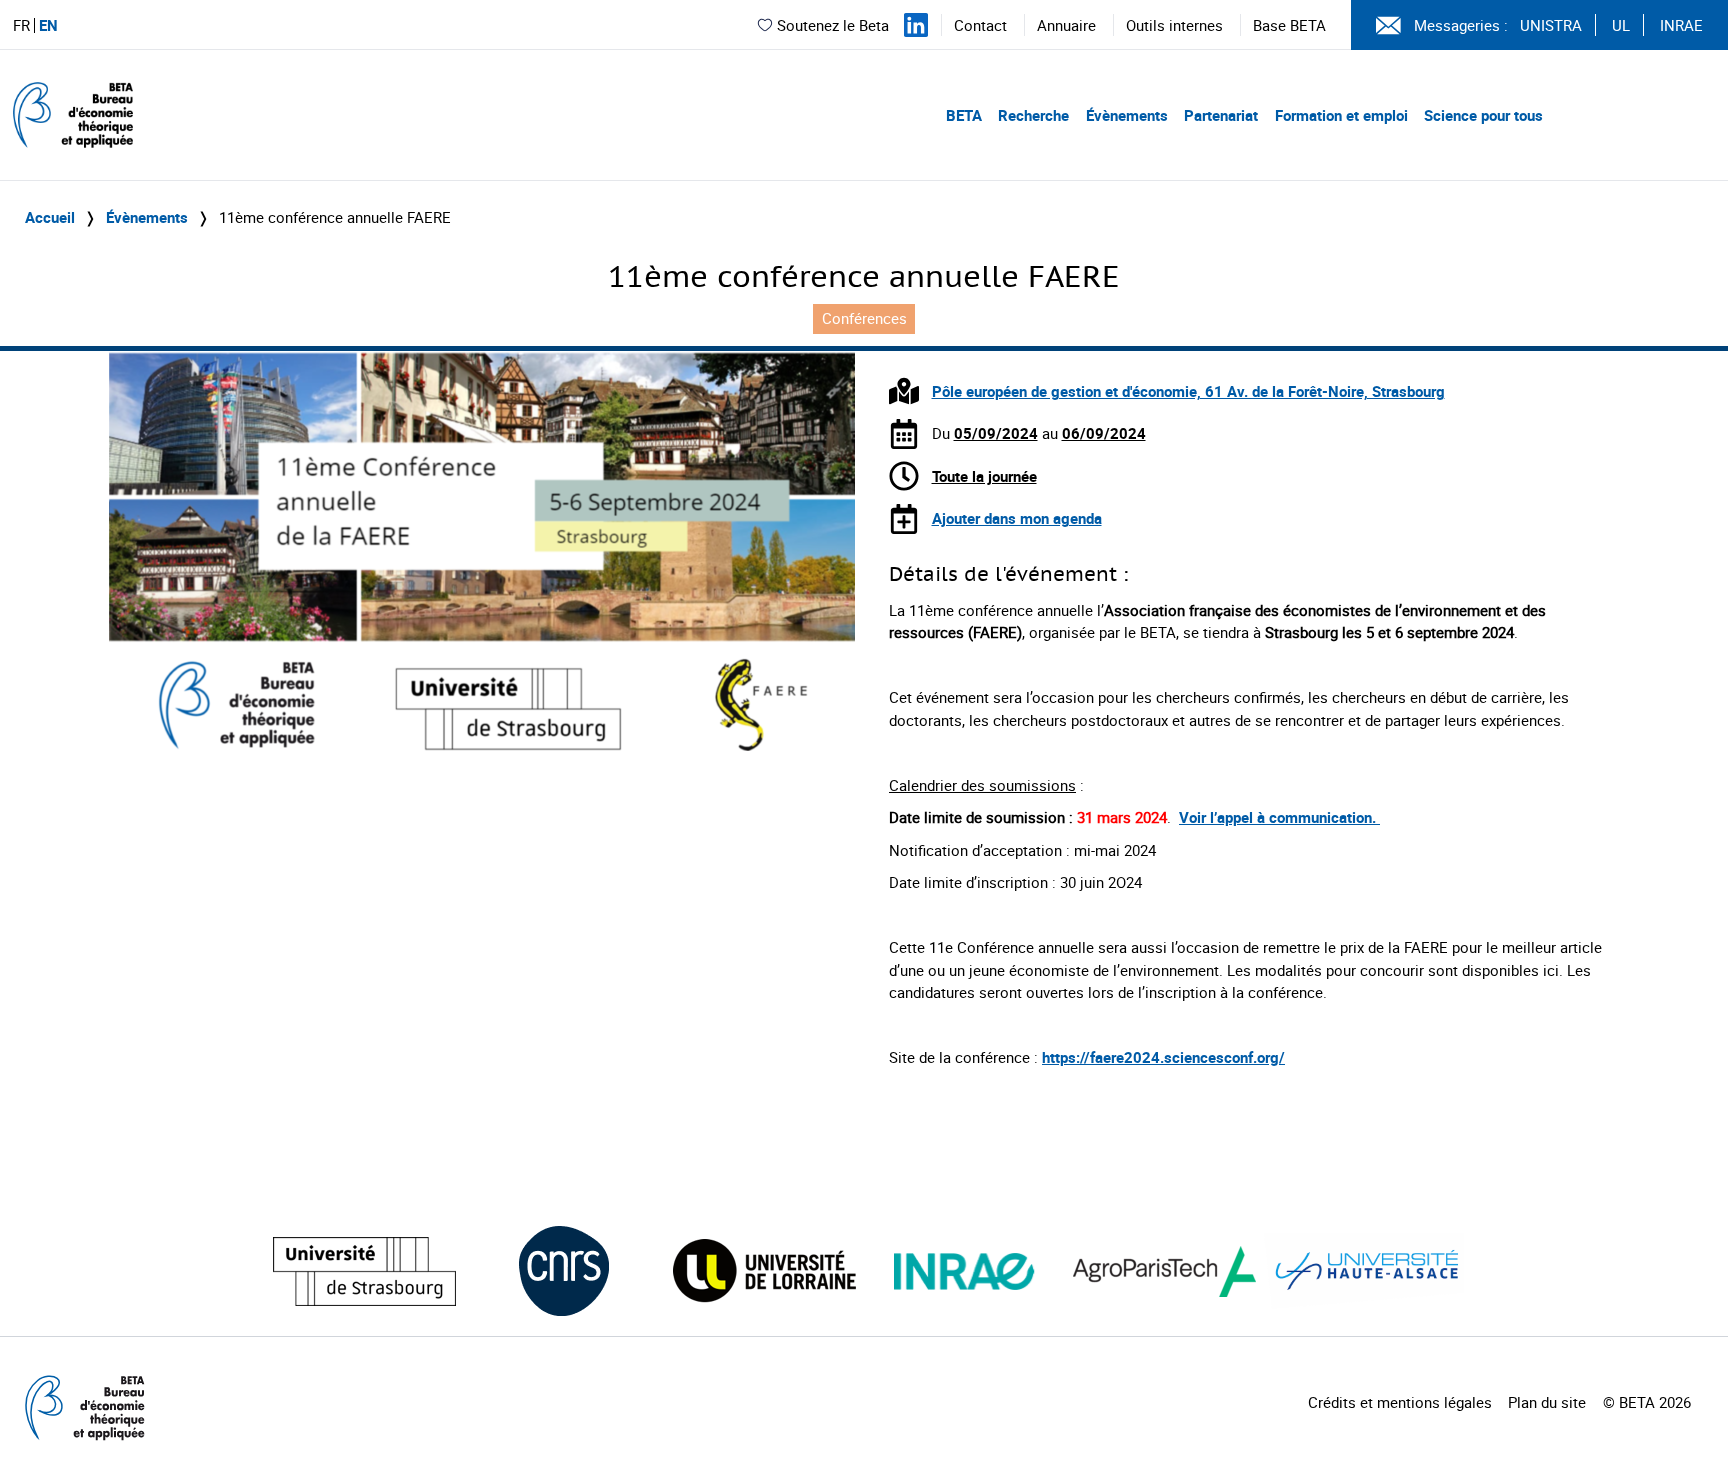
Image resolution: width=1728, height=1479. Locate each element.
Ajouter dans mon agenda (1017, 518)
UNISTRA (1551, 25)
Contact (980, 25)
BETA (964, 115)
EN (48, 25)
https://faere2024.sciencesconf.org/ (1163, 1057)
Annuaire (1066, 25)
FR (21, 25)
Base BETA (1289, 25)
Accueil (50, 217)
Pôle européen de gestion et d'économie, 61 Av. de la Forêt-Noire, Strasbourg (1188, 391)
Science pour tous (1483, 115)
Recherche (1033, 115)
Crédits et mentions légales (1400, 1402)
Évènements (1127, 115)
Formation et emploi (1341, 115)
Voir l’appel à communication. (1279, 817)
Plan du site (1547, 1402)
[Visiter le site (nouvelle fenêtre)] (364, 1271)
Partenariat (1221, 115)
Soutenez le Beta (833, 25)
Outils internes (1174, 25)
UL (1621, 25)
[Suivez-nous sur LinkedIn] (916, 25)
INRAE (1681, 25)
